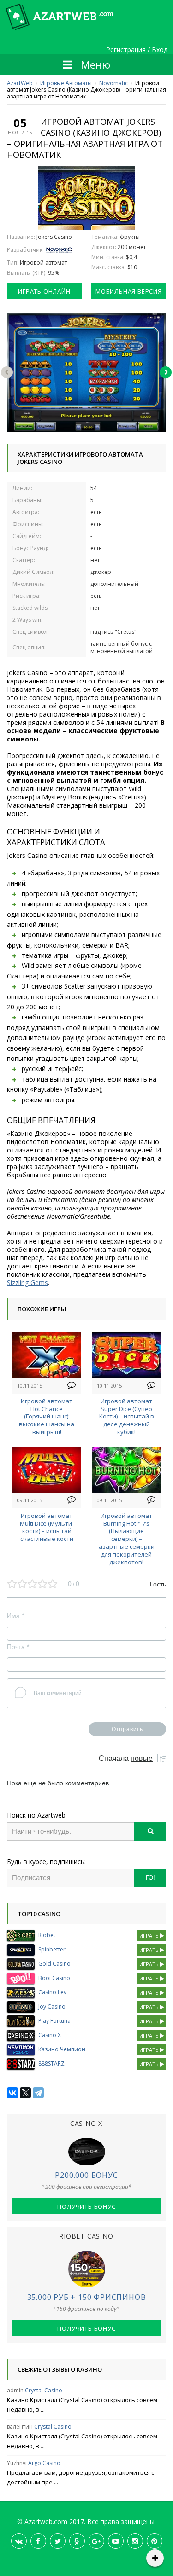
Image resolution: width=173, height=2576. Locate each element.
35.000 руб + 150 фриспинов (87, 2297)
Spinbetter (52, 1949)
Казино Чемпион (62, 2049)
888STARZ (51, 2064)
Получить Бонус (86, 2206)
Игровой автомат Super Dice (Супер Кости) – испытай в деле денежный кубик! (127, 1416)
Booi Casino (54, 1978)
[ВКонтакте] (12, 2093)
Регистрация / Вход (137, 50)
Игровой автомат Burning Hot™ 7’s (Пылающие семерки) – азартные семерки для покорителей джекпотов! (127, 1539)
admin (15, 2390)
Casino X (50, 2035)
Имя (15, 1615)
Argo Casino (44, 2463)
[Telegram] (38, 2093)
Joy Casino (52, 2006)
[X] (25, 2093)
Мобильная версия (129, 291)
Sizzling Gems (27, 1282)
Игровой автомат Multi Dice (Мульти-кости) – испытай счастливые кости (47, 1527)
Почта (18, 1647)
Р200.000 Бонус (86, 2175)
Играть (150, 1936)
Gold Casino (54, 1964)
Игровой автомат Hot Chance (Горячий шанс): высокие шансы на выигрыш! (47, 1416)
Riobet (47, 1935)
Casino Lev (52, 1992)
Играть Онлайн (44, 291)
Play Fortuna (54, 2021)
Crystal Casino (44, 2390)
